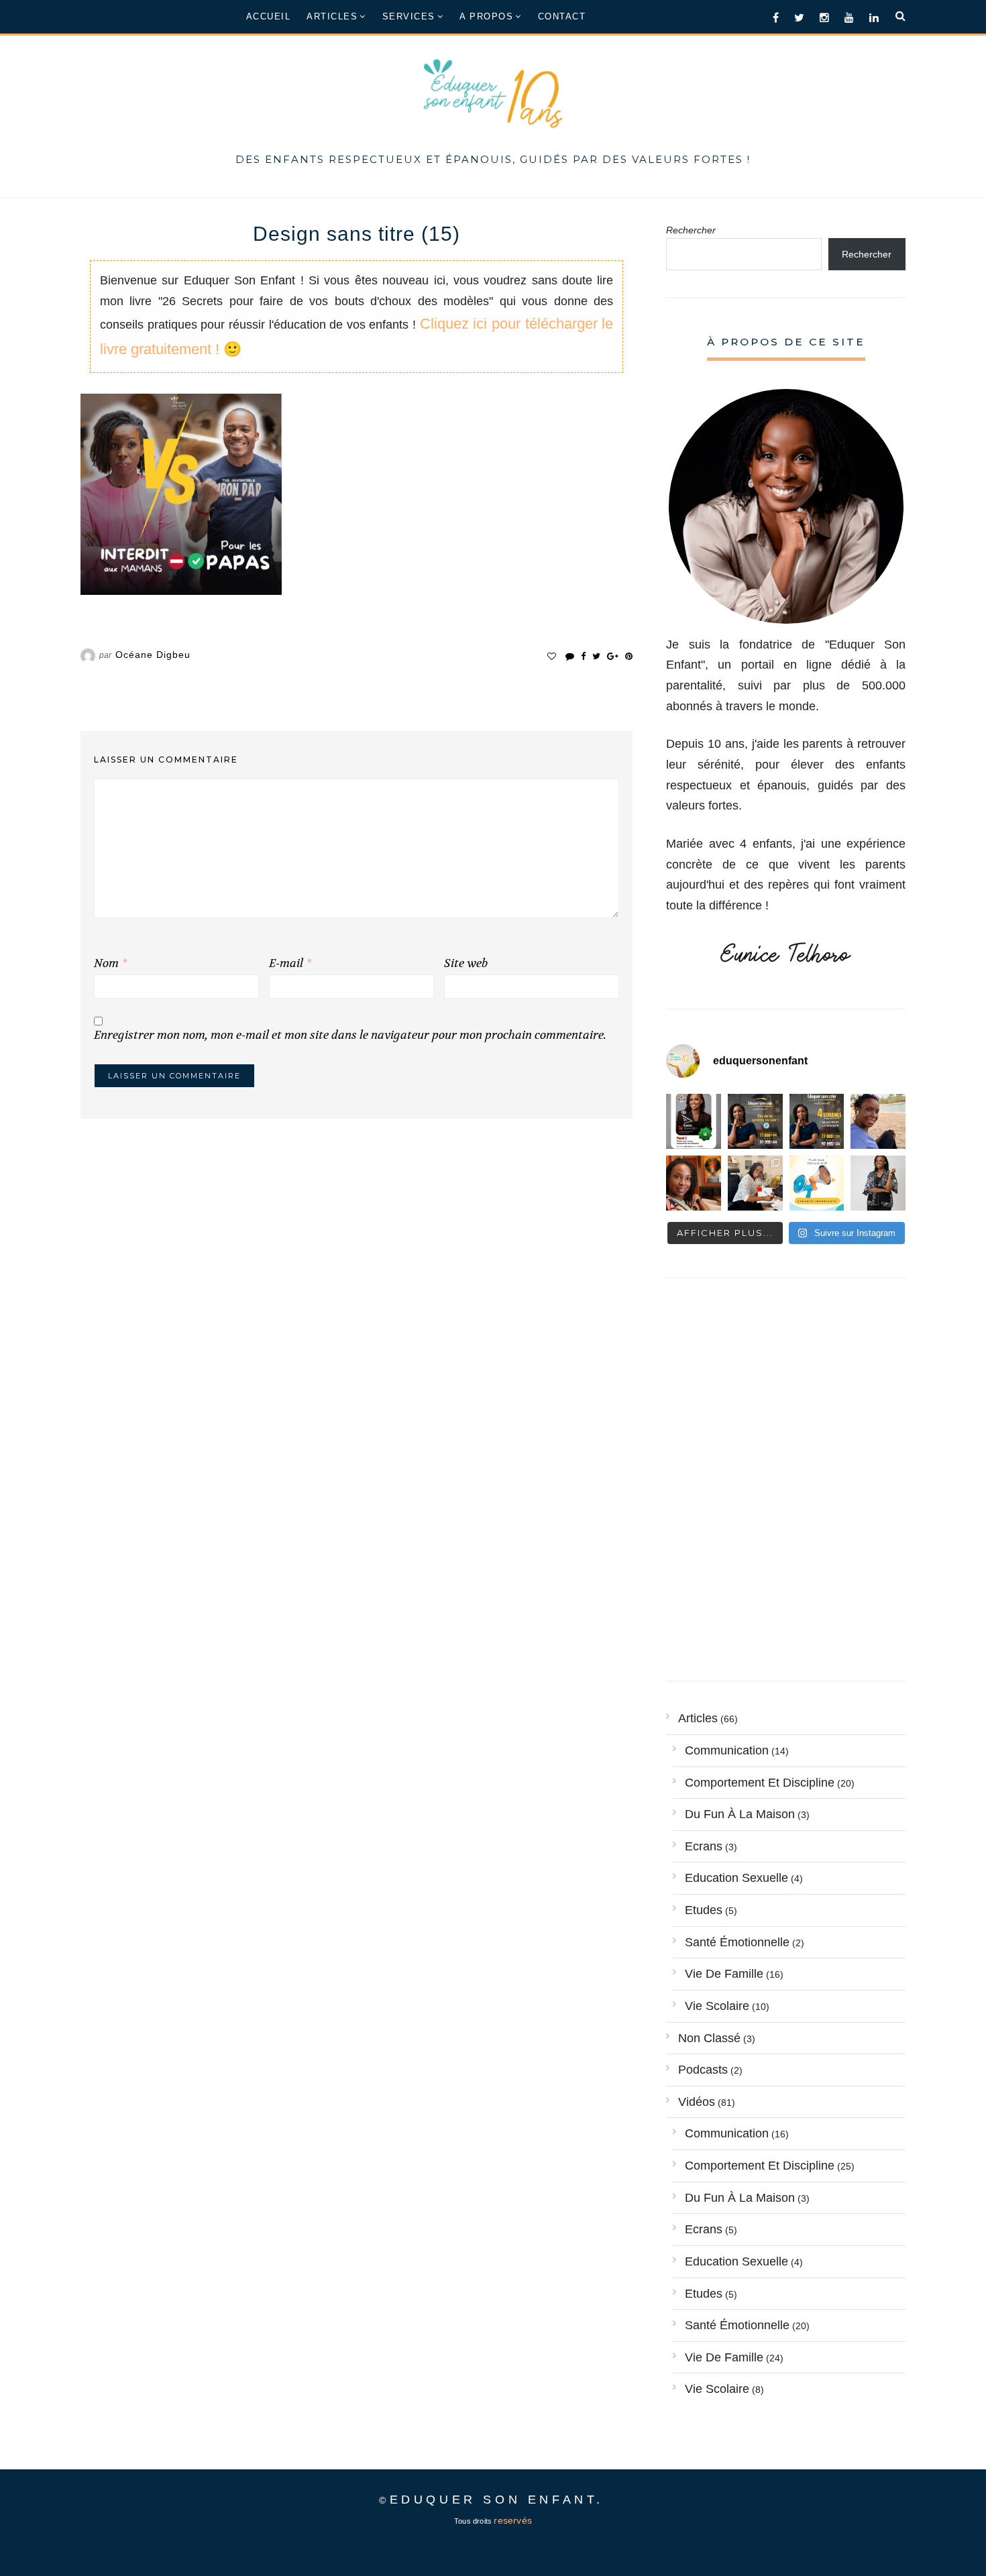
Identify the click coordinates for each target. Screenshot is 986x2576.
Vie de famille (724, 1974)
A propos (486, 16)
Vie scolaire (717, 2006)
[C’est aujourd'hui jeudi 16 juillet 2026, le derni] (817, 1183)
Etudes (704, 1910)
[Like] (552, 656)
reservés (513, 2521)
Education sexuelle (736, 1878)
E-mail (290, 963)
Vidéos (697, 2102)
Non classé (709, 2038)
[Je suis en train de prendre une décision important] (694, 1183)
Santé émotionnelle (737, 1942)
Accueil (269, 16)
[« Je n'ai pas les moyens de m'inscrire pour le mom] (817, 1121)
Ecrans (704, 1846)
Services (409, 16)
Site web (466, 963)
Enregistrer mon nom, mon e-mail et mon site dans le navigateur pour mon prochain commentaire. (350, 1035)
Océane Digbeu (153, 655)
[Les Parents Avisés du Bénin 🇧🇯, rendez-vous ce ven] (694, 1121)
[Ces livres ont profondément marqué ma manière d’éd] (755, 1183)
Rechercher (691, 230)
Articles (332, 16)
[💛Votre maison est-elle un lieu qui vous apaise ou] (878, 1121)
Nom (110, 963)
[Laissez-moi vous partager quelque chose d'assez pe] (755, 1121)
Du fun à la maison (740, 1814)
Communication (727, 1750)
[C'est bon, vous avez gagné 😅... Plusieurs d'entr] (878, 1183)
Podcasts (703, 2070)
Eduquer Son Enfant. (497, 2500)
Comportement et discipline (760, 1783)
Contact (562, 16)
